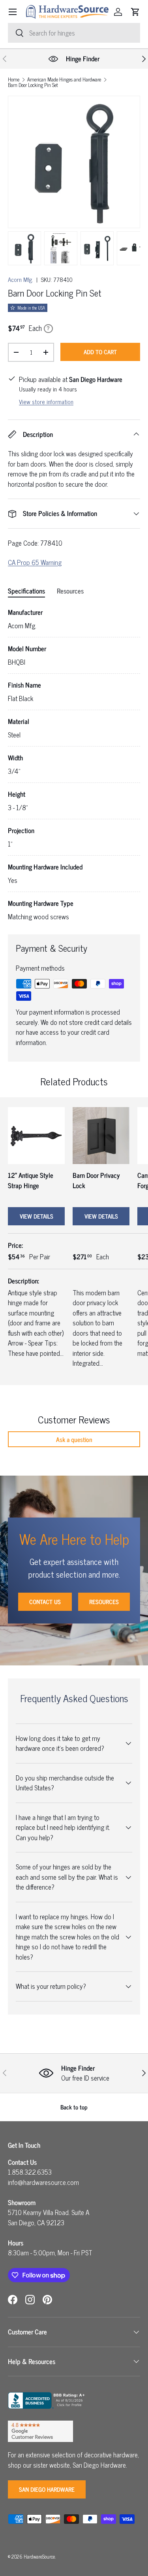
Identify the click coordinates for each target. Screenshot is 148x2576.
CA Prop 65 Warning (35, 562)
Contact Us (45, 1602)
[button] (135, 12)
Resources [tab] (70, 591)
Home (14, 80)
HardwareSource (39, 2556)
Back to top (74, 2107)
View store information (46, 402)
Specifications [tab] (26, 591)
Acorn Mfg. (21, 279)
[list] (74, 162)
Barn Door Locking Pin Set (33, 85)
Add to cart (100, 352)
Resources (104, 1602)
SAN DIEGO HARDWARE (47, 2489)
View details (37, 1216)
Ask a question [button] (74, 1439)
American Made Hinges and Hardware (64, 80)
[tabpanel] (74, 764)
